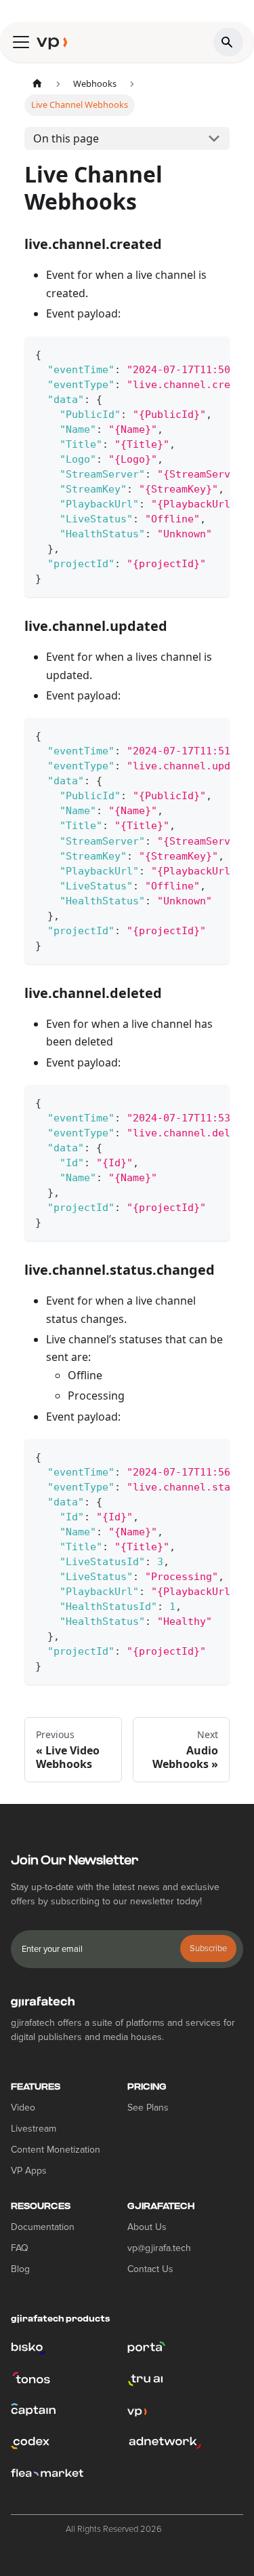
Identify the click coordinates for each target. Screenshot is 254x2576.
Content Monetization (56, 2150)
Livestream (34, 2129)
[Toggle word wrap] (188, 353)
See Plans (148, 2108)
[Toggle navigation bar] (21, 42)
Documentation (43, 2227)
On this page (66, 138)
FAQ (20, 2248)
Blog (20, 2269)
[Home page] (37, 84)
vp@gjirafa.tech (159, 2248)
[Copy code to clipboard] (213, 353)
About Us (147, 2227)
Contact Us (150, 2269)
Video (23, 2108)
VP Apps (29, 2171)
